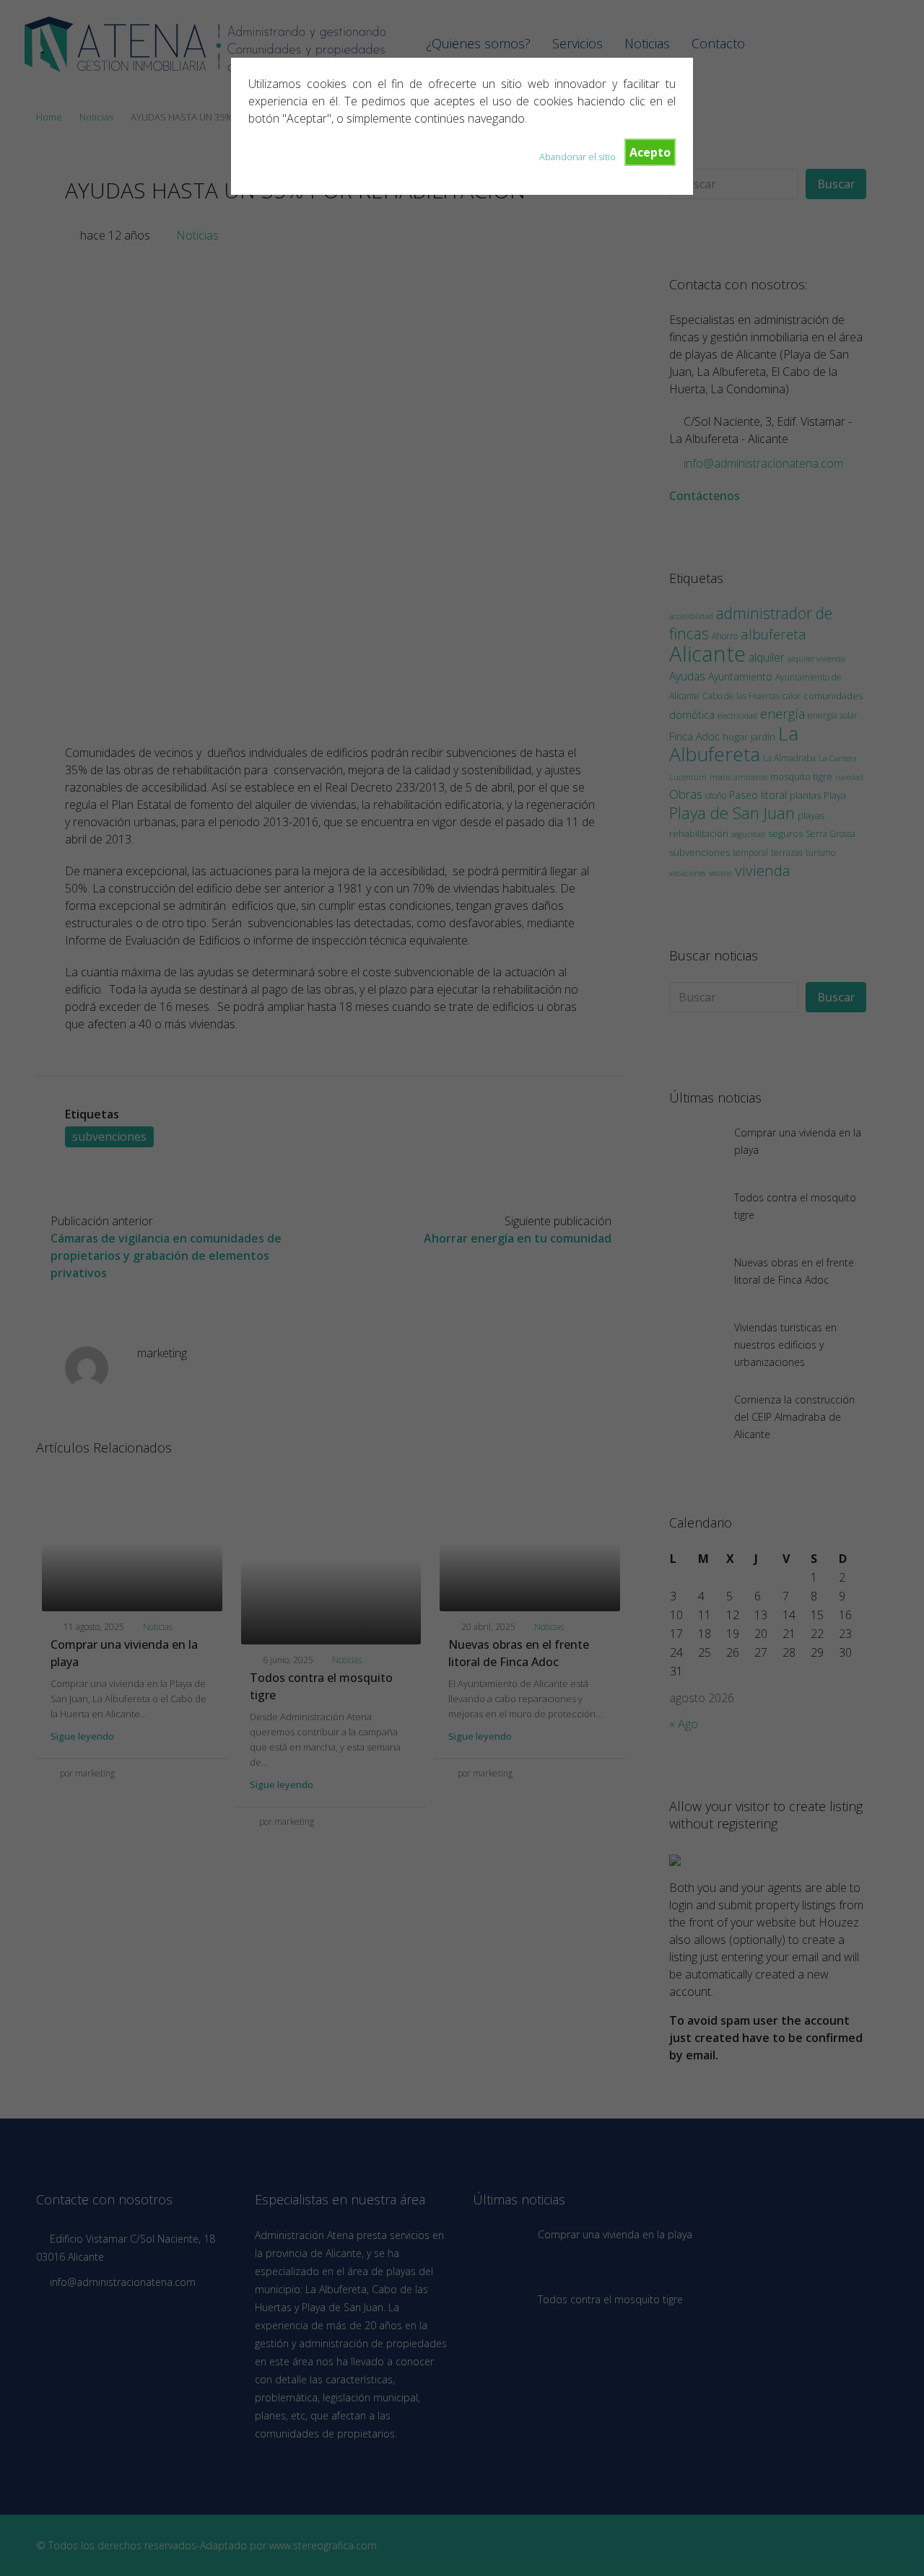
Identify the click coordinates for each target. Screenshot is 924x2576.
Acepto (650, 152)
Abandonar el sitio (577, 157)
